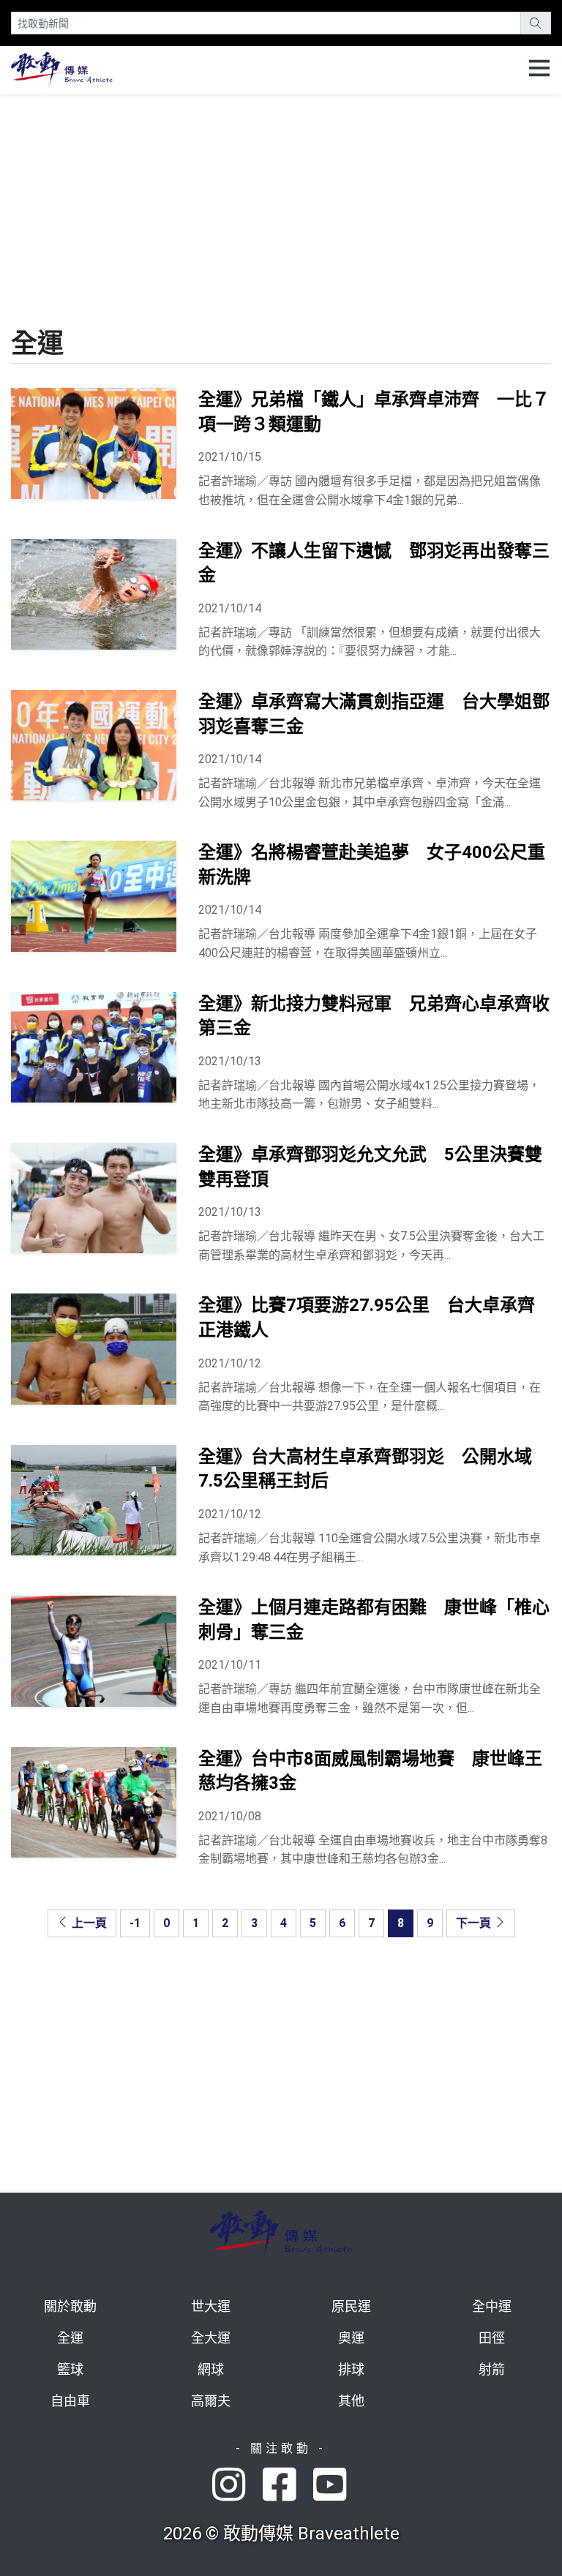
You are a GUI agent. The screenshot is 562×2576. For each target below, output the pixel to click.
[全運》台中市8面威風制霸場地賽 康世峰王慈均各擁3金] (94, 1802)
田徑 (492, 2338)
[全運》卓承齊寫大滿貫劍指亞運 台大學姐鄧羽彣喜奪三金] (94, 745)
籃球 (70, 2369)
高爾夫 (211, 2401)
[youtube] (332, 2486)
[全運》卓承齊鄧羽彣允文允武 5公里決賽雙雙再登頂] (94, 1198)
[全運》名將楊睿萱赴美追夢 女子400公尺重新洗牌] (94, 896)
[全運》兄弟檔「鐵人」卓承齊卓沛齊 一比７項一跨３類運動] (94, 443)
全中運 (492, 2306)
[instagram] (237, 2486)
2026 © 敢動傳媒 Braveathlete (281, 2534)
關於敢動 (70, 2306)
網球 (211, 2369)
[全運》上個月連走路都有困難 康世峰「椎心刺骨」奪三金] (94, 1651)
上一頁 (88, 1923)
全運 (70, 2338)
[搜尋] (536, 23)
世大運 (211, 2306)
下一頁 (475, 1923)
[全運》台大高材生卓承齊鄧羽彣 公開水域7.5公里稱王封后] (94, 1500)
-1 (135, 1923)
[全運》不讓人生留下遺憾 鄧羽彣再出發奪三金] (94, 594)
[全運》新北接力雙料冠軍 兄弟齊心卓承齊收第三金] (94, 1047)
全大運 (211, 2338)
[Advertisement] (281, 197)
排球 (351, 2369)
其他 (351, 2401)
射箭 (492, 2369)
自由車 (70, 2401)
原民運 (351, 2306)
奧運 (351, 2338)
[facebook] (288, 2486)
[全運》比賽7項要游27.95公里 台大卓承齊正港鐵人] (94, 1349)
